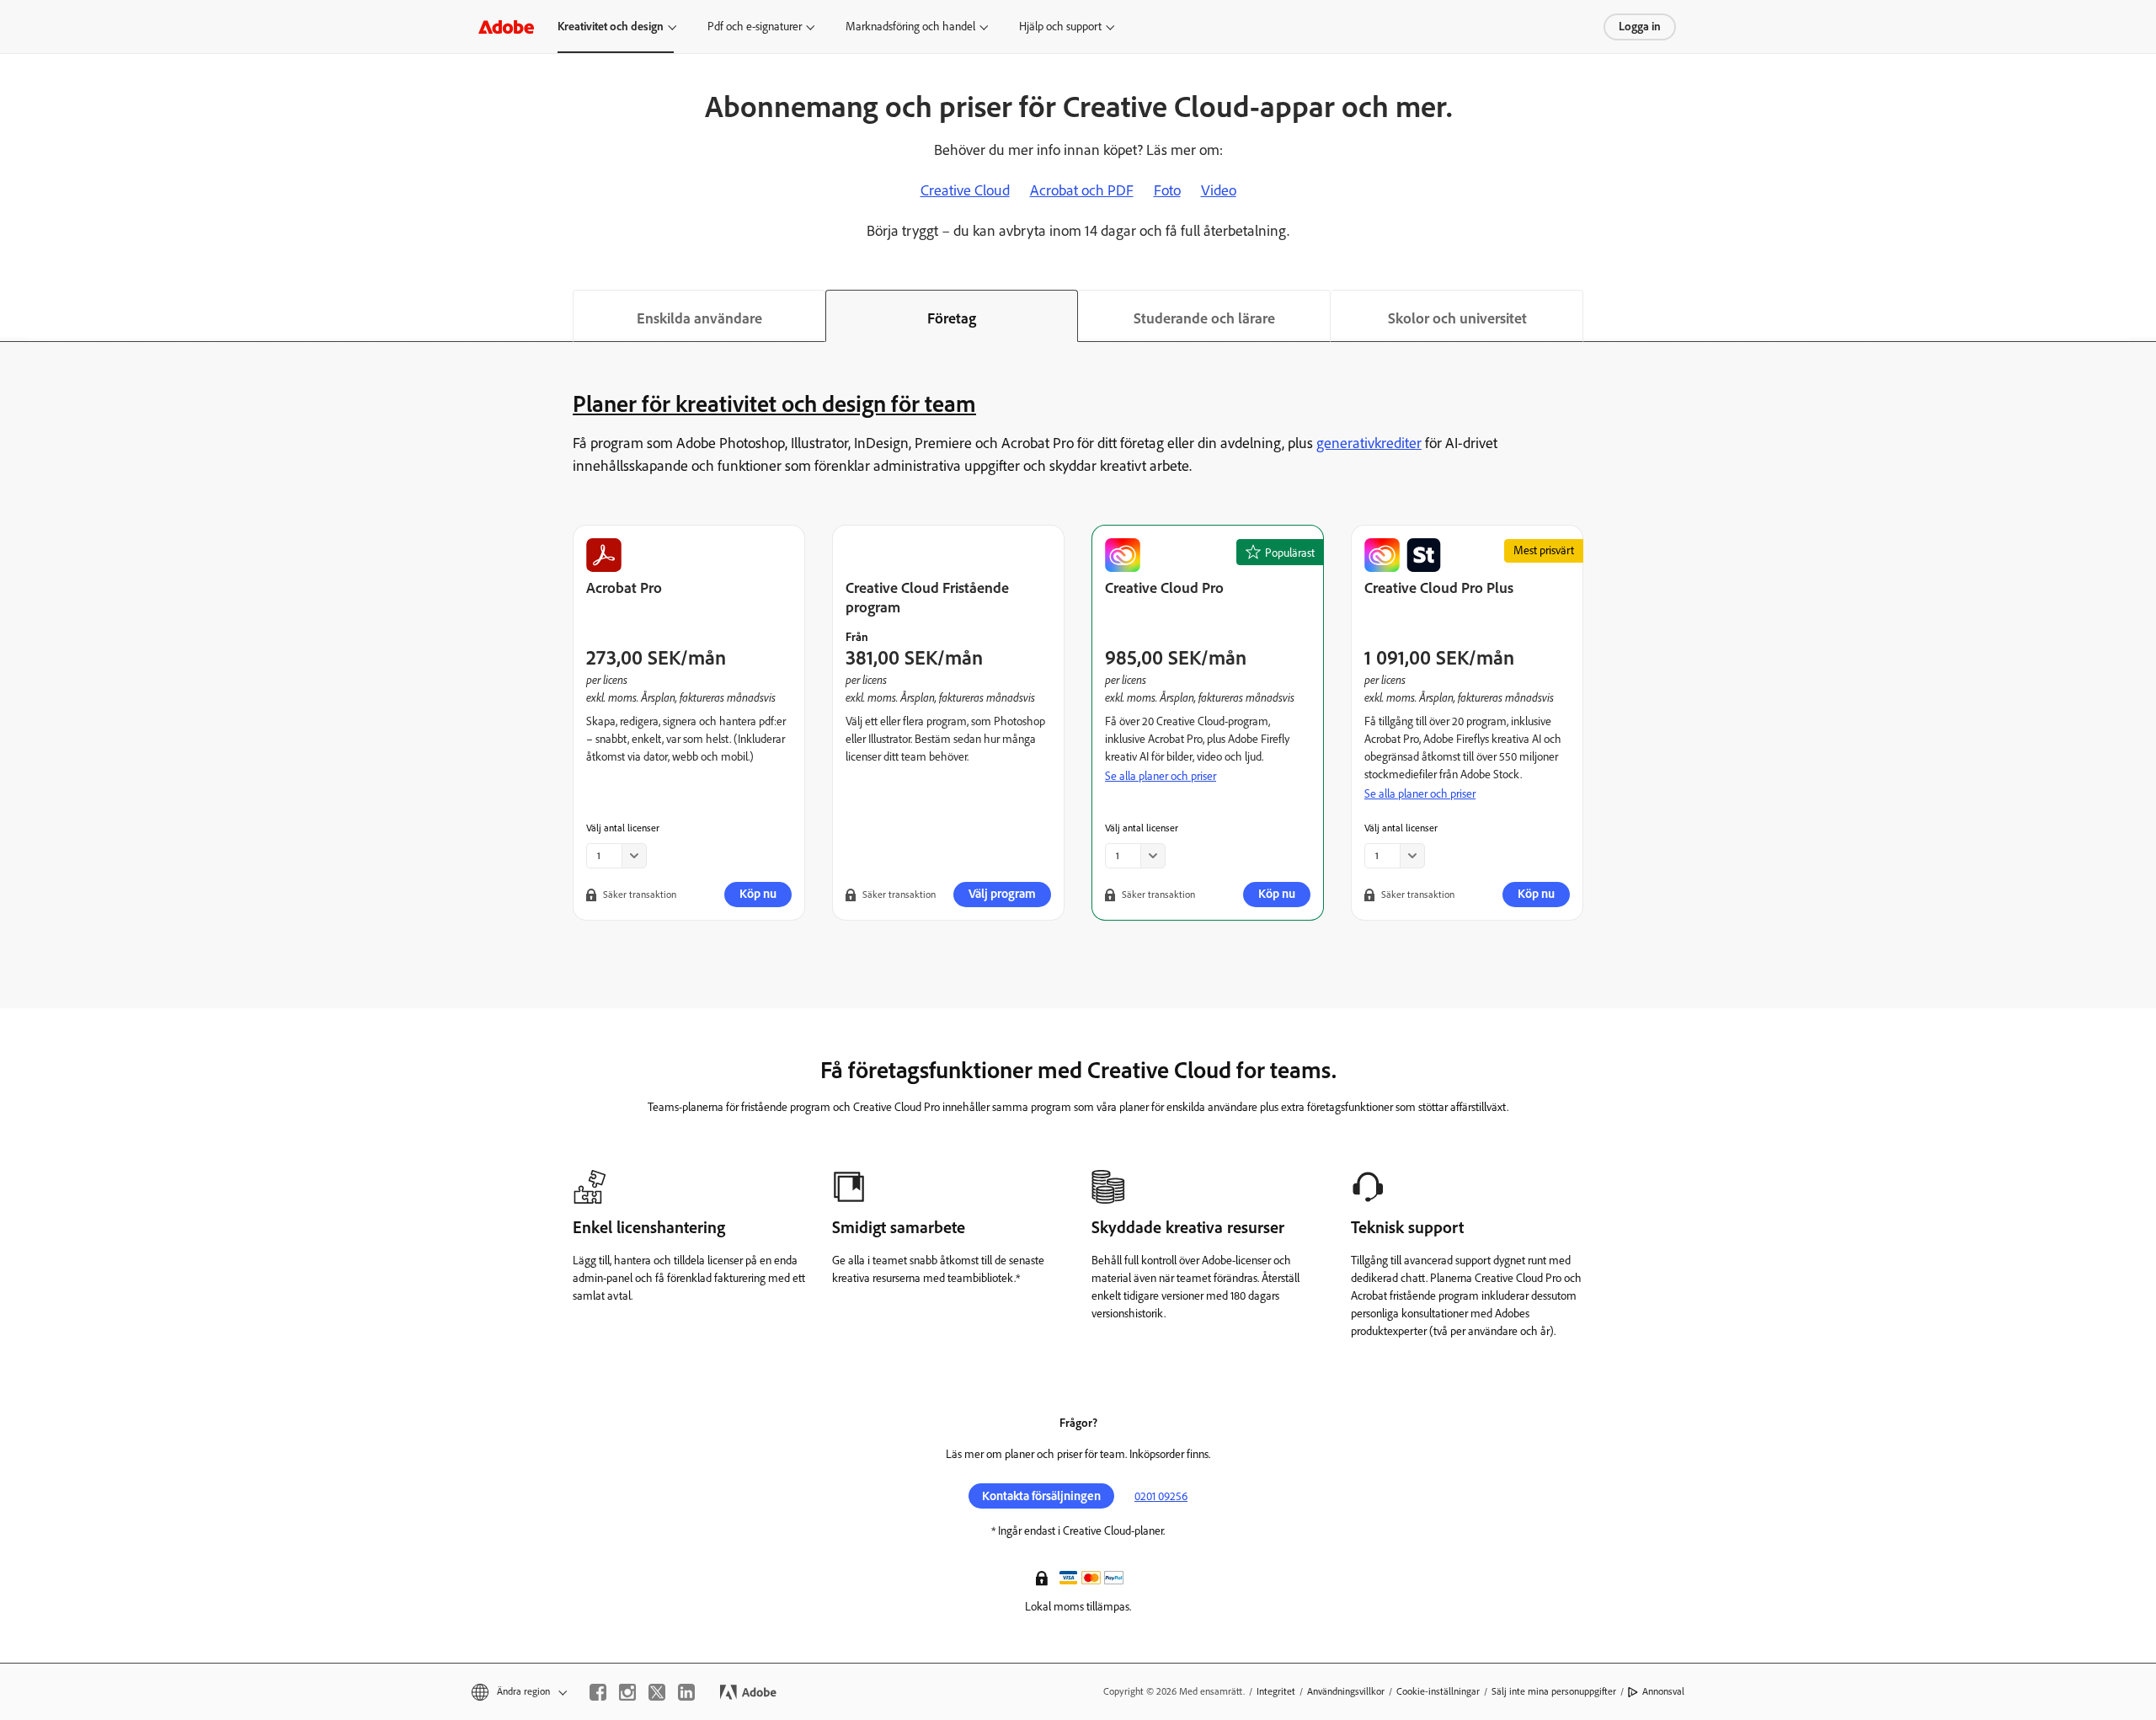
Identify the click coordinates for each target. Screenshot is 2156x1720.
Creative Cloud (965, 190)
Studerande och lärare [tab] (1204, 318)
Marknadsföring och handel (910, 27)
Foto (1167, 190)
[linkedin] (686, 1692)
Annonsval (1663, 1691)
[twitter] (657, 1692)
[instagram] (627, 1692)
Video (1219, 190)
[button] (1043, 1577)
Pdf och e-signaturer (755, 27)
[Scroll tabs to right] (2143, 316)
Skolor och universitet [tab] (1457, 318)
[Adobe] (506, 27)
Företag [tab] (952, 318)
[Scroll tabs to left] (13, 316)
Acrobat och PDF (1082, 190)
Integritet (1276, 1691)
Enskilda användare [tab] (699, 318)
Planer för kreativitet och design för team (774, 403)
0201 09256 (1161, 1496)
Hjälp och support (1060, 27)
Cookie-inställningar (1438, 1691)
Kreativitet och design (611, 27)
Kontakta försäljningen (1041, 1496)
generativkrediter (1369, 443)
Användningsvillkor (1346, 1691)
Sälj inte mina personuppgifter (1554, 1691)
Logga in (1640, 27)
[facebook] (598, 1692)
